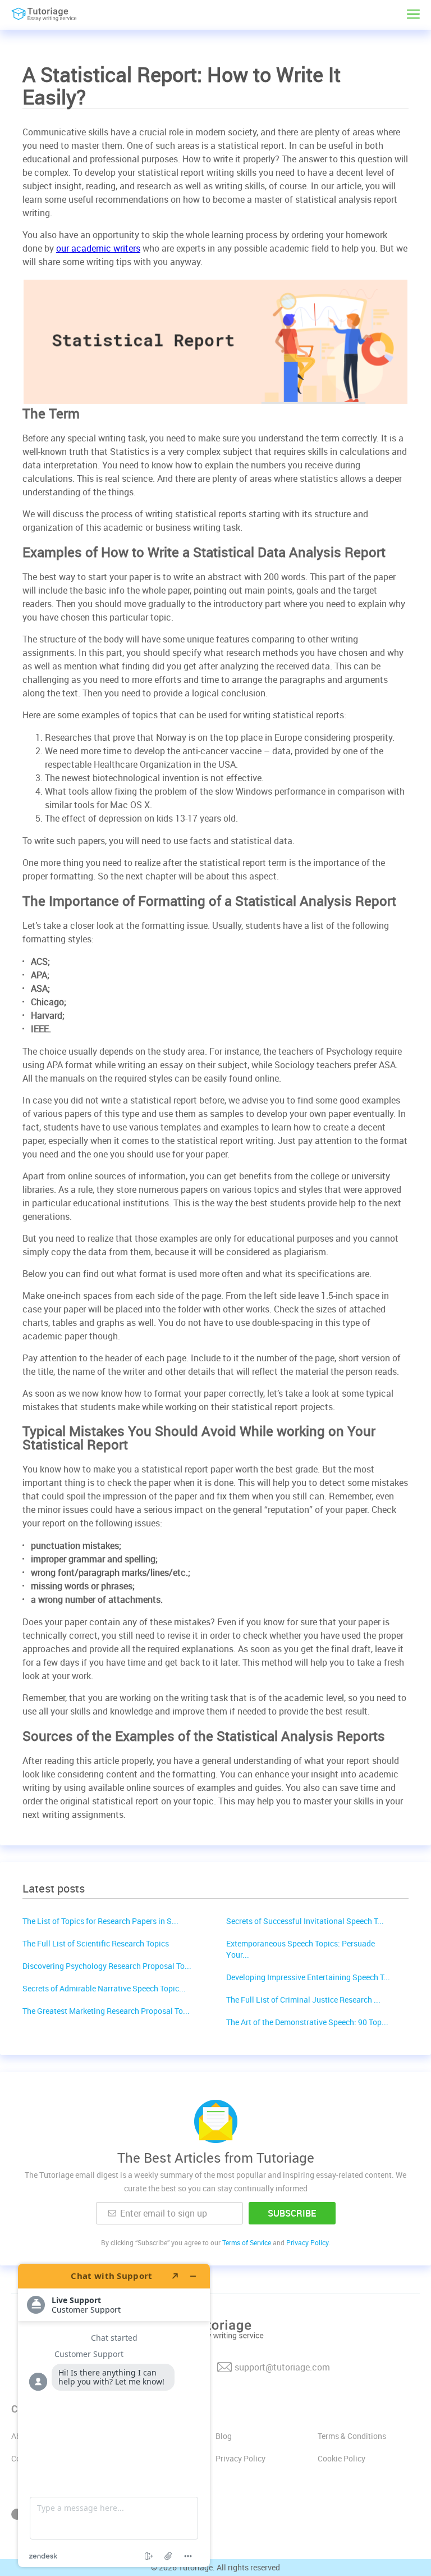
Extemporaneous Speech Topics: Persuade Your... (301, 1949)
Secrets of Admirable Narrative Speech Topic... (104, 1988)
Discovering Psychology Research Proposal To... (107, 1966)
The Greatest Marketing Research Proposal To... (106, 2011)
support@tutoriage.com (282, 2367)
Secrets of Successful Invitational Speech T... (305, 1921)
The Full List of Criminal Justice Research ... (303, 2000)
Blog (224, 2436)
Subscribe (292, 2213)
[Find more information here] (114, 2415)
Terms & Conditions (352, 2436)
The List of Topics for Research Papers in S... (100, 1921)
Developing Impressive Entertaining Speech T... (308, 1977)
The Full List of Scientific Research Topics (96, 1943)
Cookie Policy (341, 2458)
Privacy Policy (240, 2458)
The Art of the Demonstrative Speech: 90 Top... (307, 2022)
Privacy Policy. (308, 2242)
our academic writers (98, 248)
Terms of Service (247, 2242)
